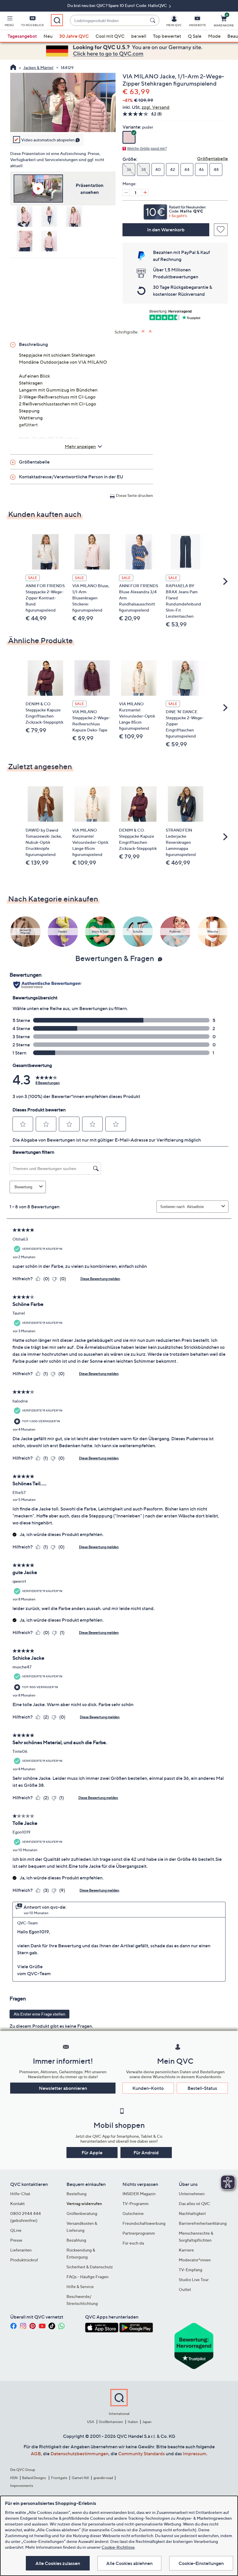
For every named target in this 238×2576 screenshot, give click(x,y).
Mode (214, 36)
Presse (16, 2240)
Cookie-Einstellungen (201, 2563)
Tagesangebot (22, 36)
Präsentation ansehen (90, 189)
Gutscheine (133, 2213)
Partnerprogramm (139, 2233)
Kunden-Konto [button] (148, 2088)
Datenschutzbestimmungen (80, 2454)
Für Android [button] (146, 2153)
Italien (133, 2422)
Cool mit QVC (110, 36)
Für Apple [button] (92, 2153)
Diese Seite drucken (134, 495)
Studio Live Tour (194, 2280)
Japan (147, 2422)
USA (91, 2422)
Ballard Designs (34, 2478)
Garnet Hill (80, 2478)
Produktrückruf (24, 2260)
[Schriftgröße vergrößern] (144, 331)
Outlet (185, 2289)
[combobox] (109, 20)
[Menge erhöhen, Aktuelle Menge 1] (145, 192)
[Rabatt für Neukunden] (175, 210)
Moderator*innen (195, 2260)
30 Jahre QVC (74, 36)
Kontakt (17, 2203)
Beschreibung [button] (33, 344)
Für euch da (133, 2243)
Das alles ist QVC (194, 2203)
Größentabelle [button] (34, 462)
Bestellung (76, 2194)
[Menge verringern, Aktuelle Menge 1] (126, 192)
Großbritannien (111, 2422)
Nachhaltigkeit (192, 2213)
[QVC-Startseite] (13, 68)
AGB (36, 2454)
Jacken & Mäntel (38, 67)
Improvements (22, 2486)
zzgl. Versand (156, 107)
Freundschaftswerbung (144, 2223)
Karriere (186, 2250)
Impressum (195, 2454)
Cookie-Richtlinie (118, 2547)
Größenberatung (82, 2213)
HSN (14, 2478)
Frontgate (59, 2478)
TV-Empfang (191, 2270)
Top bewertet (167, 36)
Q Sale (195, 36)
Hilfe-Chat (20, 2194)
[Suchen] (154, 20)
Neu (48, 36)
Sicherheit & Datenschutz (90, 2267)
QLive (16, 2230)
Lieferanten (21, 2250)
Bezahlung (76, 2240)
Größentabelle (212, 158)
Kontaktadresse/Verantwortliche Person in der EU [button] (71, 477)
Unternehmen (192, 2194)
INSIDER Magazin (139, 2194)
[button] (9, 22)
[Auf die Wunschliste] (221, 230)
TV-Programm (136, 2203)
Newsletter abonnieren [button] (63, 2088)
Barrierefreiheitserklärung (203, 2223)
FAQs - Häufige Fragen (88, 2277)
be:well (139, 36)
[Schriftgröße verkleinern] (151, 331)
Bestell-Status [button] (202, 2088)
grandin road (103, 2478)
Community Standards (141, 2454)
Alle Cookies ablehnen (129, 2563)
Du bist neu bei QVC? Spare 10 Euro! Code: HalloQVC (118, 5)
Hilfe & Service (80, 2286)
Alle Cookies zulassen (58, 2563)
